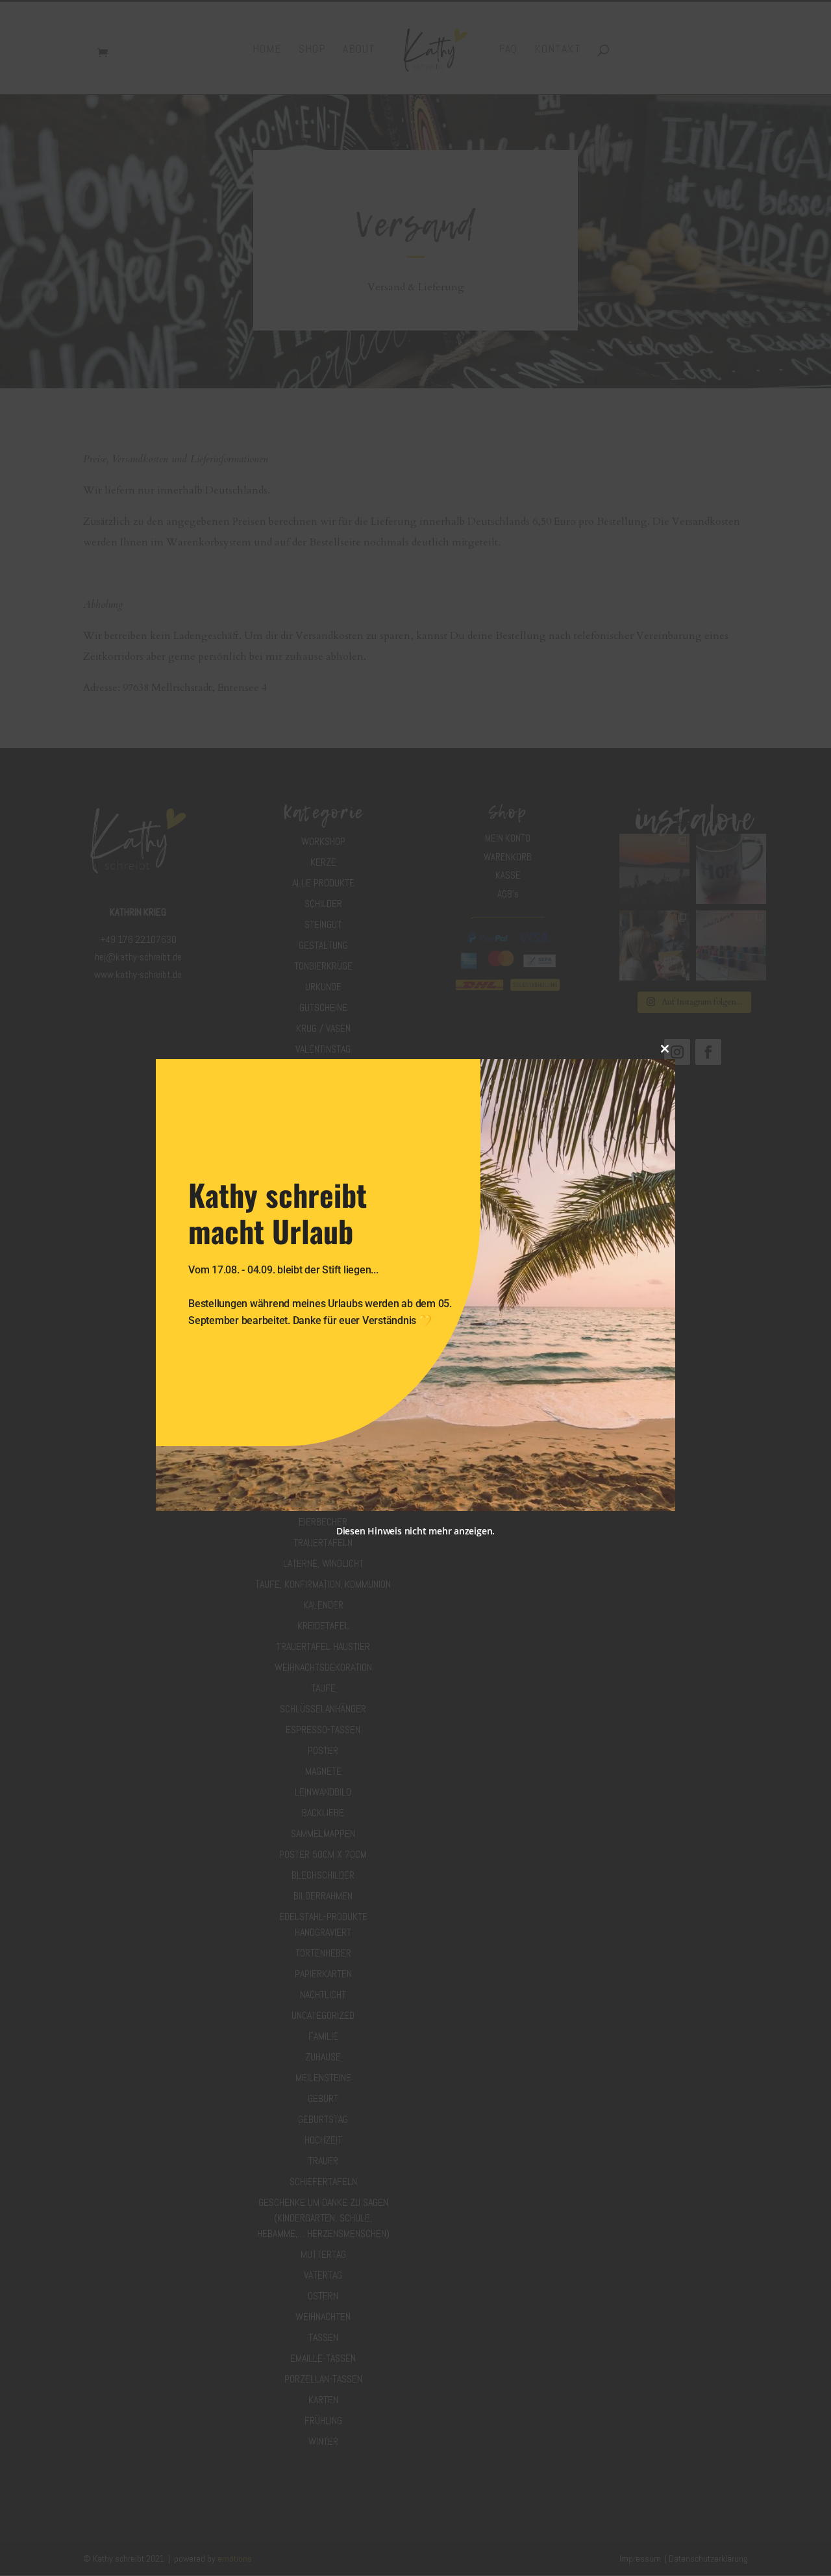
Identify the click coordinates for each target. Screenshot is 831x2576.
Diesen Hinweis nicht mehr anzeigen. (415, 1531)
